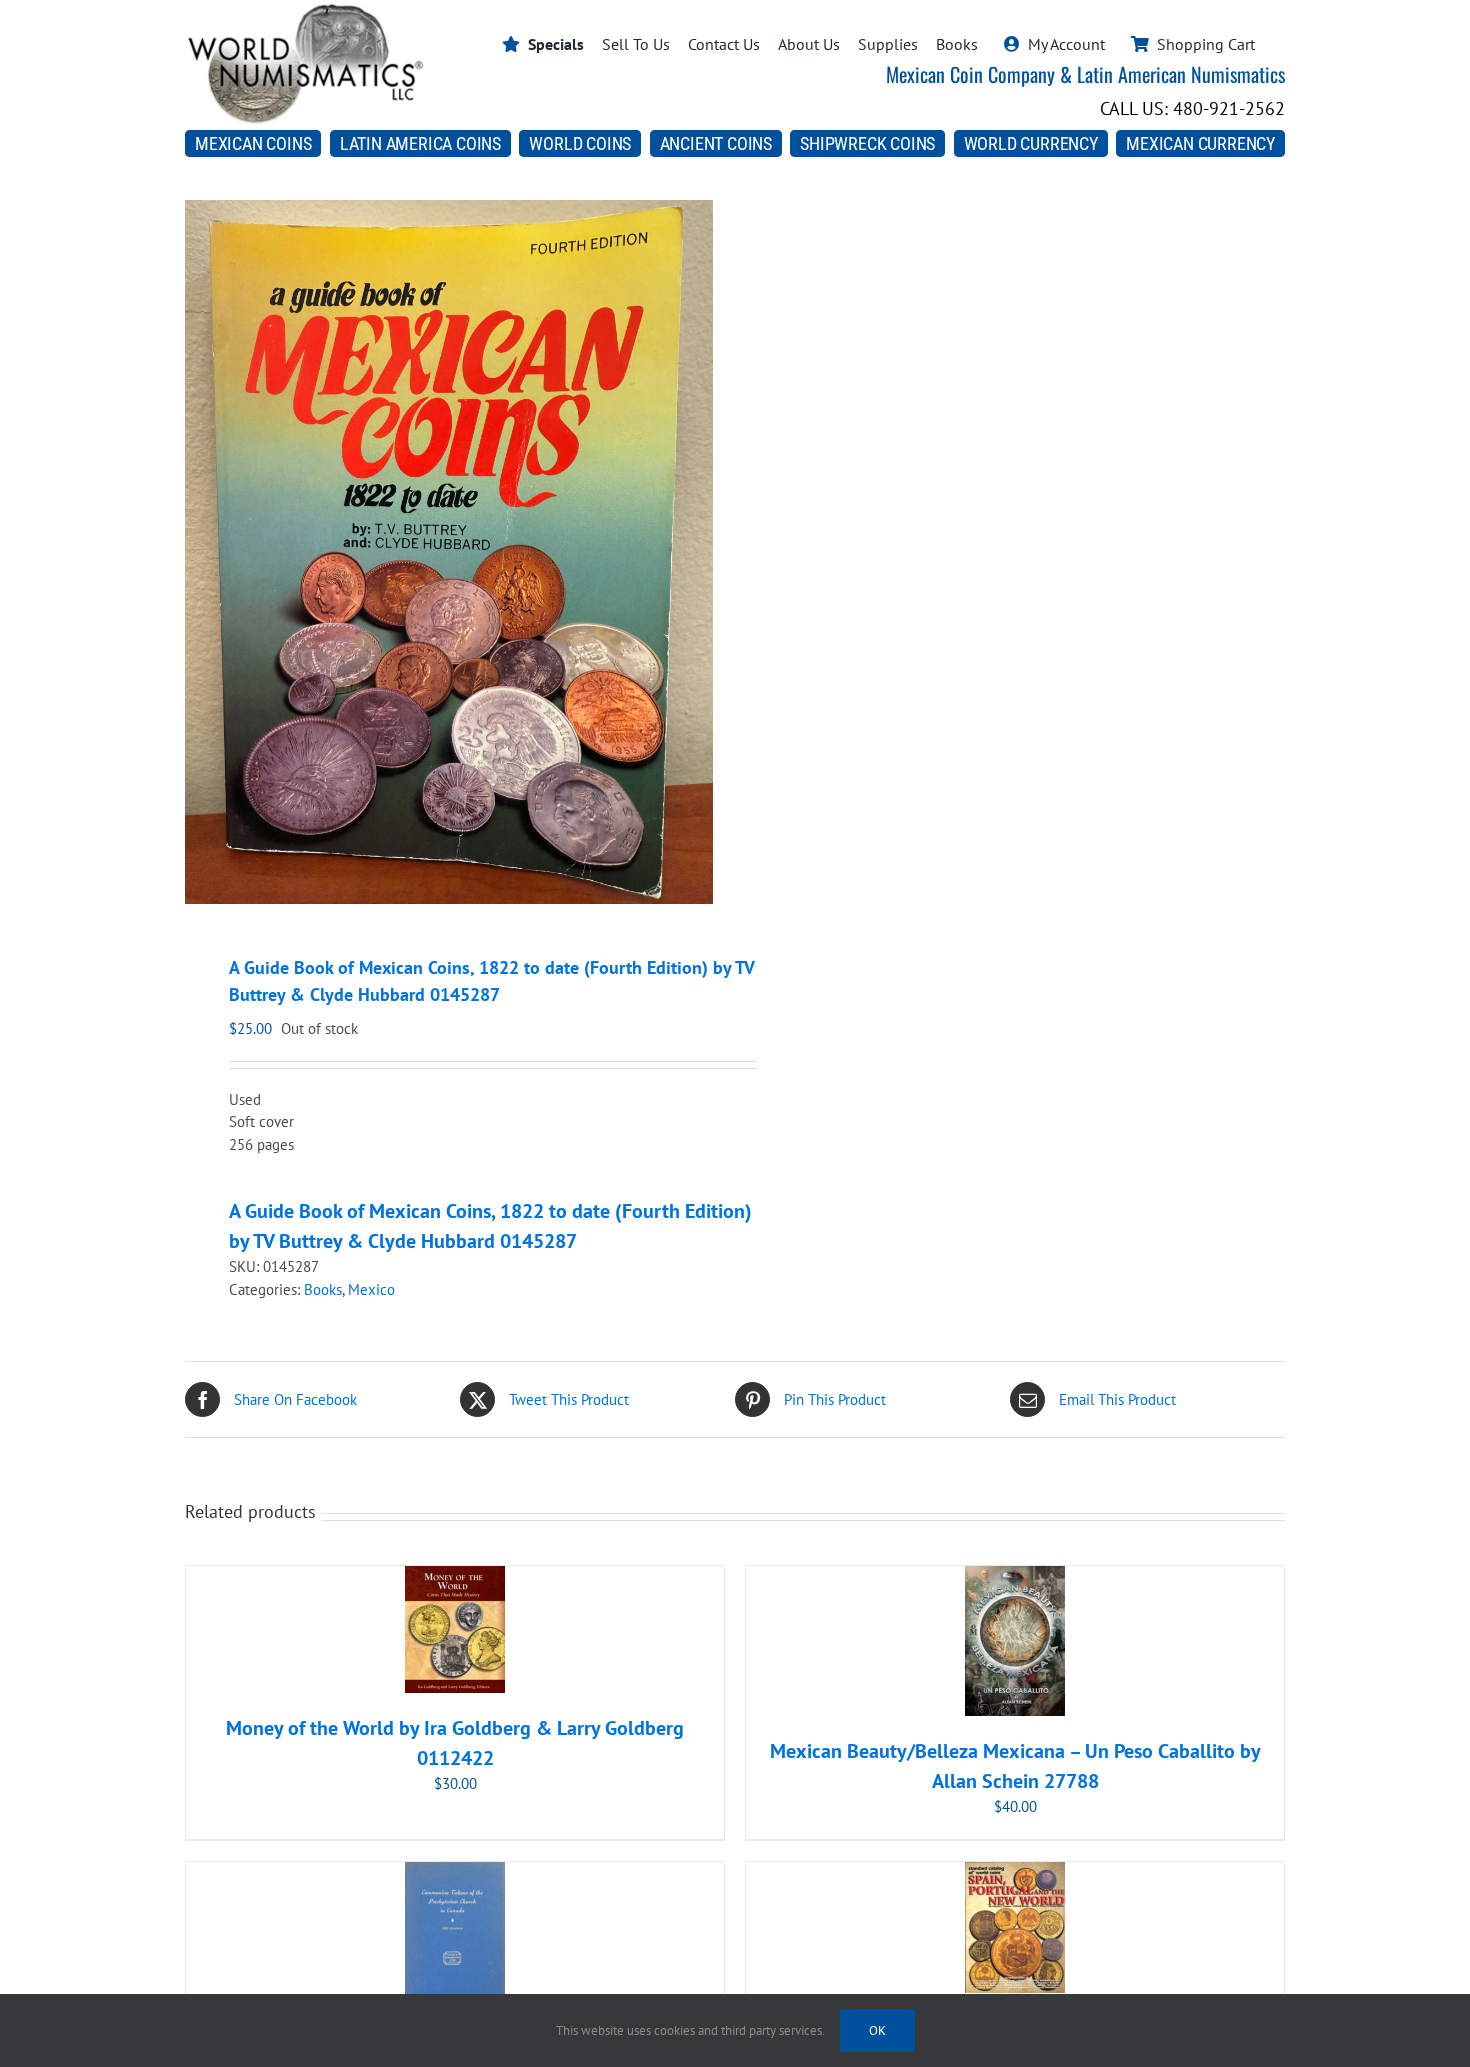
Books (323, 1289)
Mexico (371, 1289)
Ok (877, 2030)
